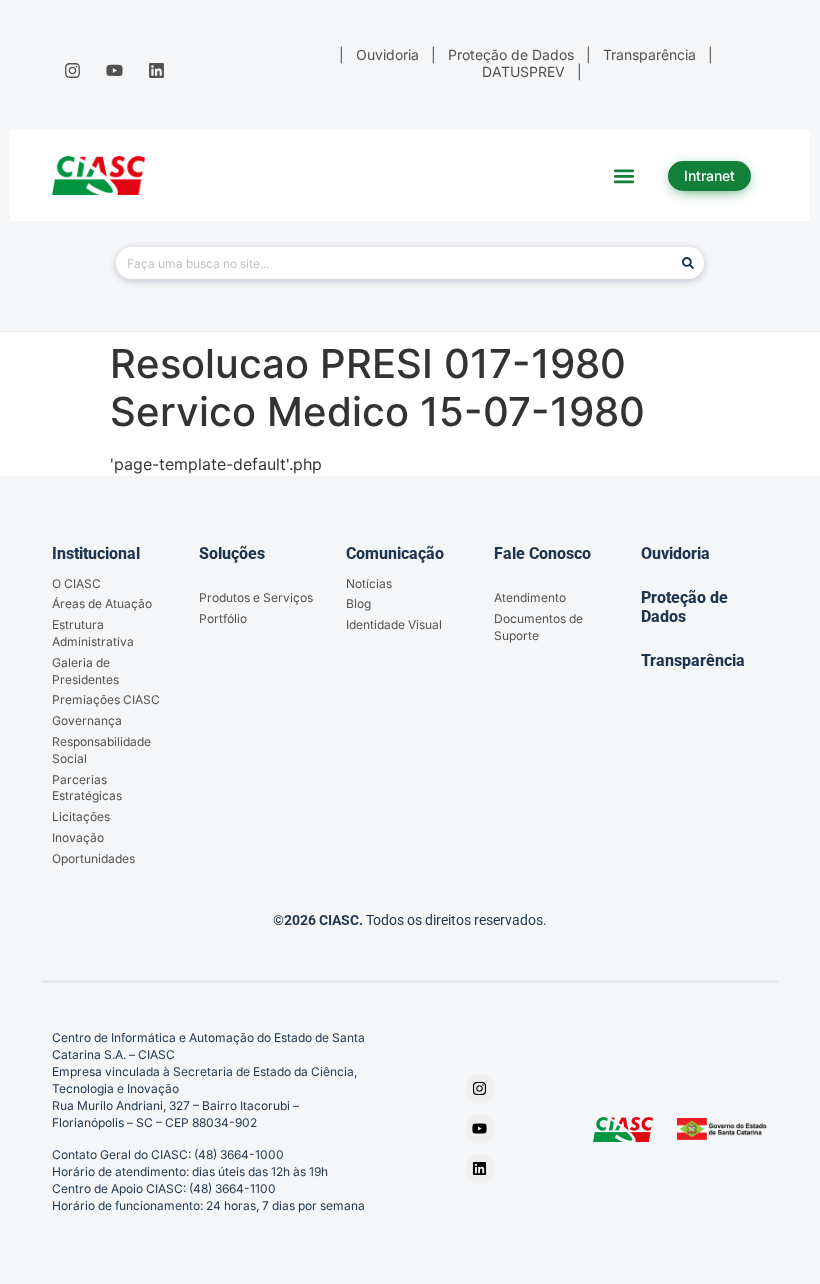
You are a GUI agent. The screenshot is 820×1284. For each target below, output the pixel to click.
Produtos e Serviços (256, 597)
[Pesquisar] (688, 263)
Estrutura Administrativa (93, 633)
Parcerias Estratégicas (87, 788)
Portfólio (223, 618)
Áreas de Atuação (102, 603)
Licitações (81, 816)
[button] (624, 175)
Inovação (78, 837)
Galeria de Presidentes (85, 671)
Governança (87, 720)
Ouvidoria (675, 553)
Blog (358, 603)
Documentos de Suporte (538, 627)
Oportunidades (93, 858)
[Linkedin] (157, 70)
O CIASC (76, 583)
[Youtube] (114, 70)
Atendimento (530, 597)
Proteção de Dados (684, 607)
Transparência (693, 660)
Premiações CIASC (106, 699)
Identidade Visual (394, 624)
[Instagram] (72, 70)
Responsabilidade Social (101, 750)
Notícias (369, 583)
